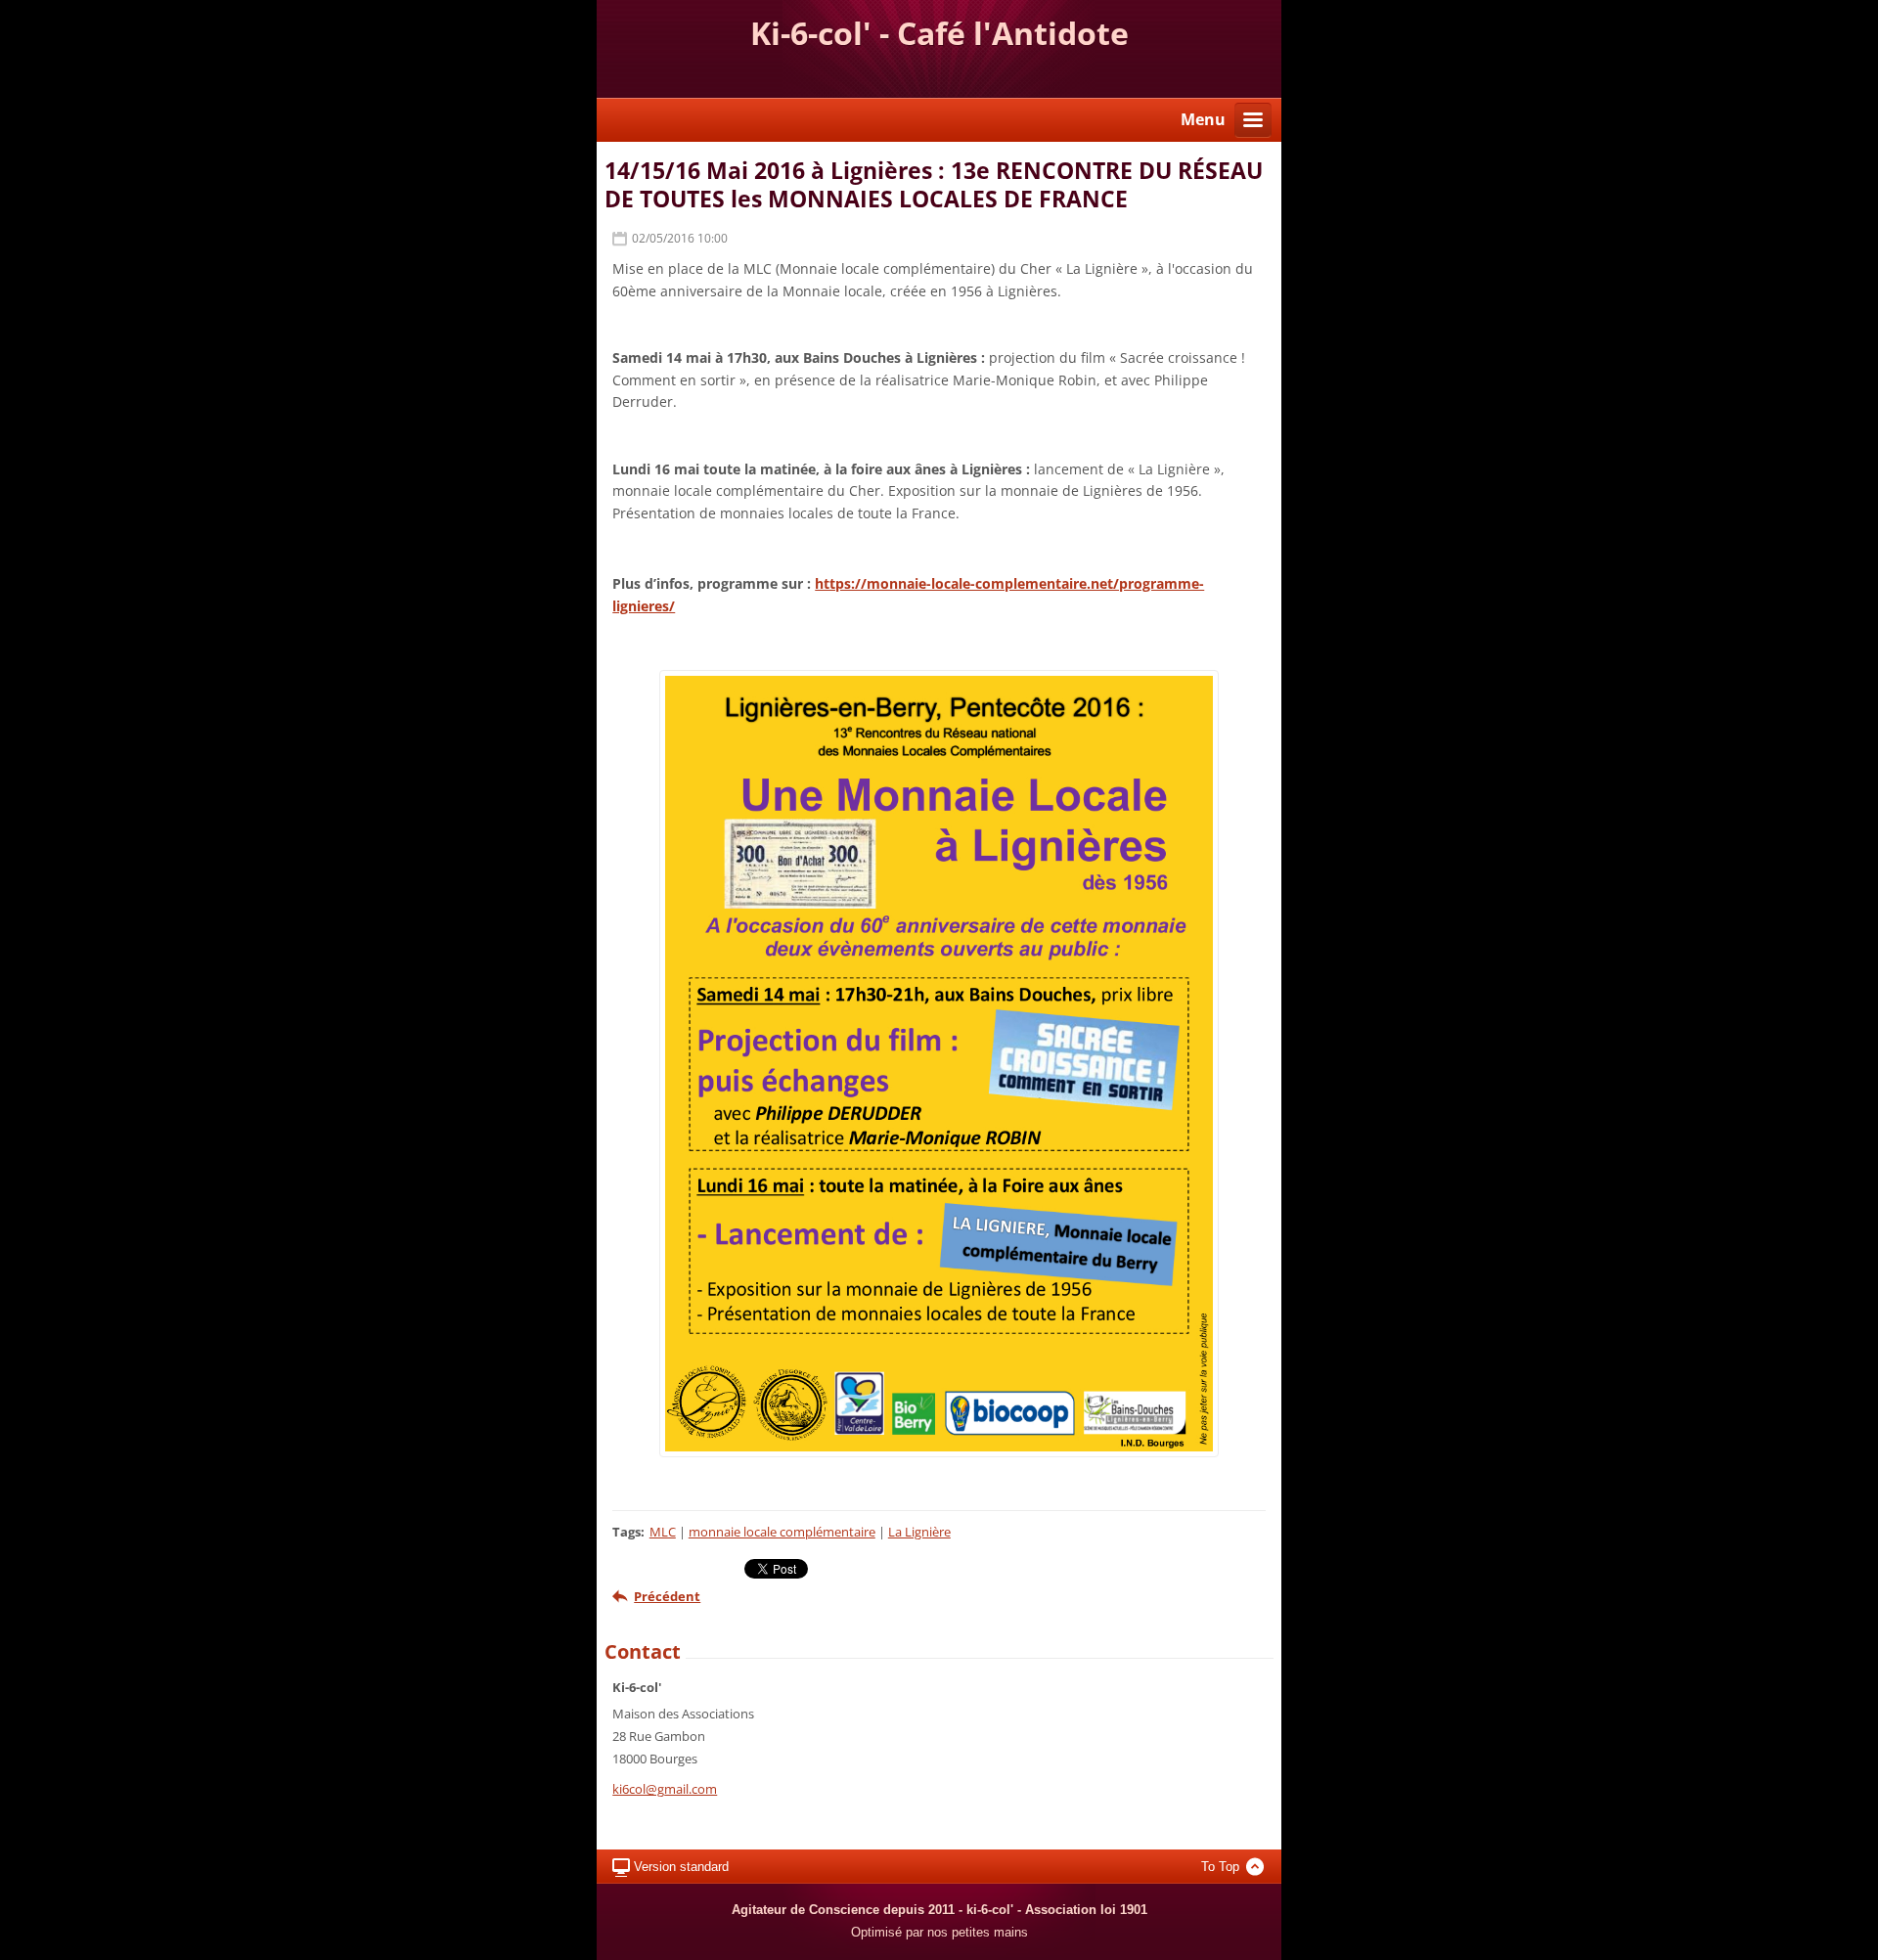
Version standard (681, 1867)
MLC (663, 1532)
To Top (1220, 1867)
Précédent (667, 1596)
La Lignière (919, 1532)
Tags (626, 1532)
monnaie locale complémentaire (782, 1532)
